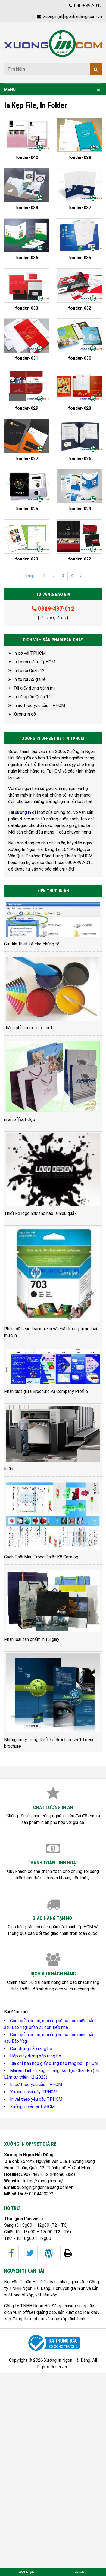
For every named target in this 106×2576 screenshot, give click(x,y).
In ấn (9, 1469)
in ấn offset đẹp (20, 1119)
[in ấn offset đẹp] (53, 1077)
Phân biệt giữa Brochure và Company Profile (46, 1391)
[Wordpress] (49, 2253)
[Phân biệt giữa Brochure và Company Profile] (53, 1367)
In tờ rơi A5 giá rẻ (29, 679)
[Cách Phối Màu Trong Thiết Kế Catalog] (53, 1516)
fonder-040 (27, 158)
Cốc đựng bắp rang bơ (31, 2049)
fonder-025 (27, 509)
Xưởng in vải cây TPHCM (34, 2092)
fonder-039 (80, 158)
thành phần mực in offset (28, 1028)
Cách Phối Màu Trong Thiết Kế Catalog (41, 1557)
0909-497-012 (88, 6)
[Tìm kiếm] (96, 69)
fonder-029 (27, 408)
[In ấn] (53, 1433)
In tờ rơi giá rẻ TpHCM (34, 662)
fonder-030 (80, 358)
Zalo (80, 2572)
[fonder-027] (26, 436)
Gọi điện (26, 2572)
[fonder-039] (79, 135)
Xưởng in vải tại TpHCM (32, 2107)
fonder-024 (80, 509)
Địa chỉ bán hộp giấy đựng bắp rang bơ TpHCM (54, 2063)
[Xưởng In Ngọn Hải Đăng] (53, 44)
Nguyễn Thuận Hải (21, 2282)
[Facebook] (11, 2253)
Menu (10, 90)
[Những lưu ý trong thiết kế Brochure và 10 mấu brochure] (53, 1693)
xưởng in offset (30, 812)
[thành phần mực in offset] (53, 989)
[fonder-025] (26, 486)
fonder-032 (80, 308)
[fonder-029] (26, 386)
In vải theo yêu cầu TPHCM (36, 2099)
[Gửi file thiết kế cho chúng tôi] (53, 919)
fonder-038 (27, 208)
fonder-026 (80, 459)
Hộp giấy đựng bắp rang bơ (36, 2056)
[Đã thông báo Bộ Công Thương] (53, 2343)
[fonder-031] (26, 336)
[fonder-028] (79, 386)
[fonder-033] (26, 286)
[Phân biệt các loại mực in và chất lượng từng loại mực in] (53, 1274)
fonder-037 (80, 208)
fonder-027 (27, 459)
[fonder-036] (26, 235)
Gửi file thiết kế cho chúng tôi (32, 944)
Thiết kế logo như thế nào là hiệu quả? (40, 1213)
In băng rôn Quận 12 (32, 697)
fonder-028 (80, 408)
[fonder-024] (79, 486)
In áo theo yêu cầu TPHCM (39, 705)
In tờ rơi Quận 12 (29, 671)
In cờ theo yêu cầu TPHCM (36, 2085)
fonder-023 (27, 559)
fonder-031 (27, 358)
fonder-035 (80, 258)
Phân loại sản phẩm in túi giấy (32, 1639)
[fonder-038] (26, 185)
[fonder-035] (79, 235)
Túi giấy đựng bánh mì (34, 688)
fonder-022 (80, 559)
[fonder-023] (26, 537)
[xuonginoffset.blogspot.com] (68, 2253)
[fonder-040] (26, 135)
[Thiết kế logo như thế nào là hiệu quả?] (53, 1170)
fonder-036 (27, 258)
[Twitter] (30, 2253)
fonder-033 (27, 308)
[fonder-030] (79, 336)
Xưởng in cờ (25, 714)
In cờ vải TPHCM (29, 653)
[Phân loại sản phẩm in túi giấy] (53, 1601)
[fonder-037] (79, 185)
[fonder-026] (79, 436)
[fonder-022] (79, 537)
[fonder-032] (79, 286)
